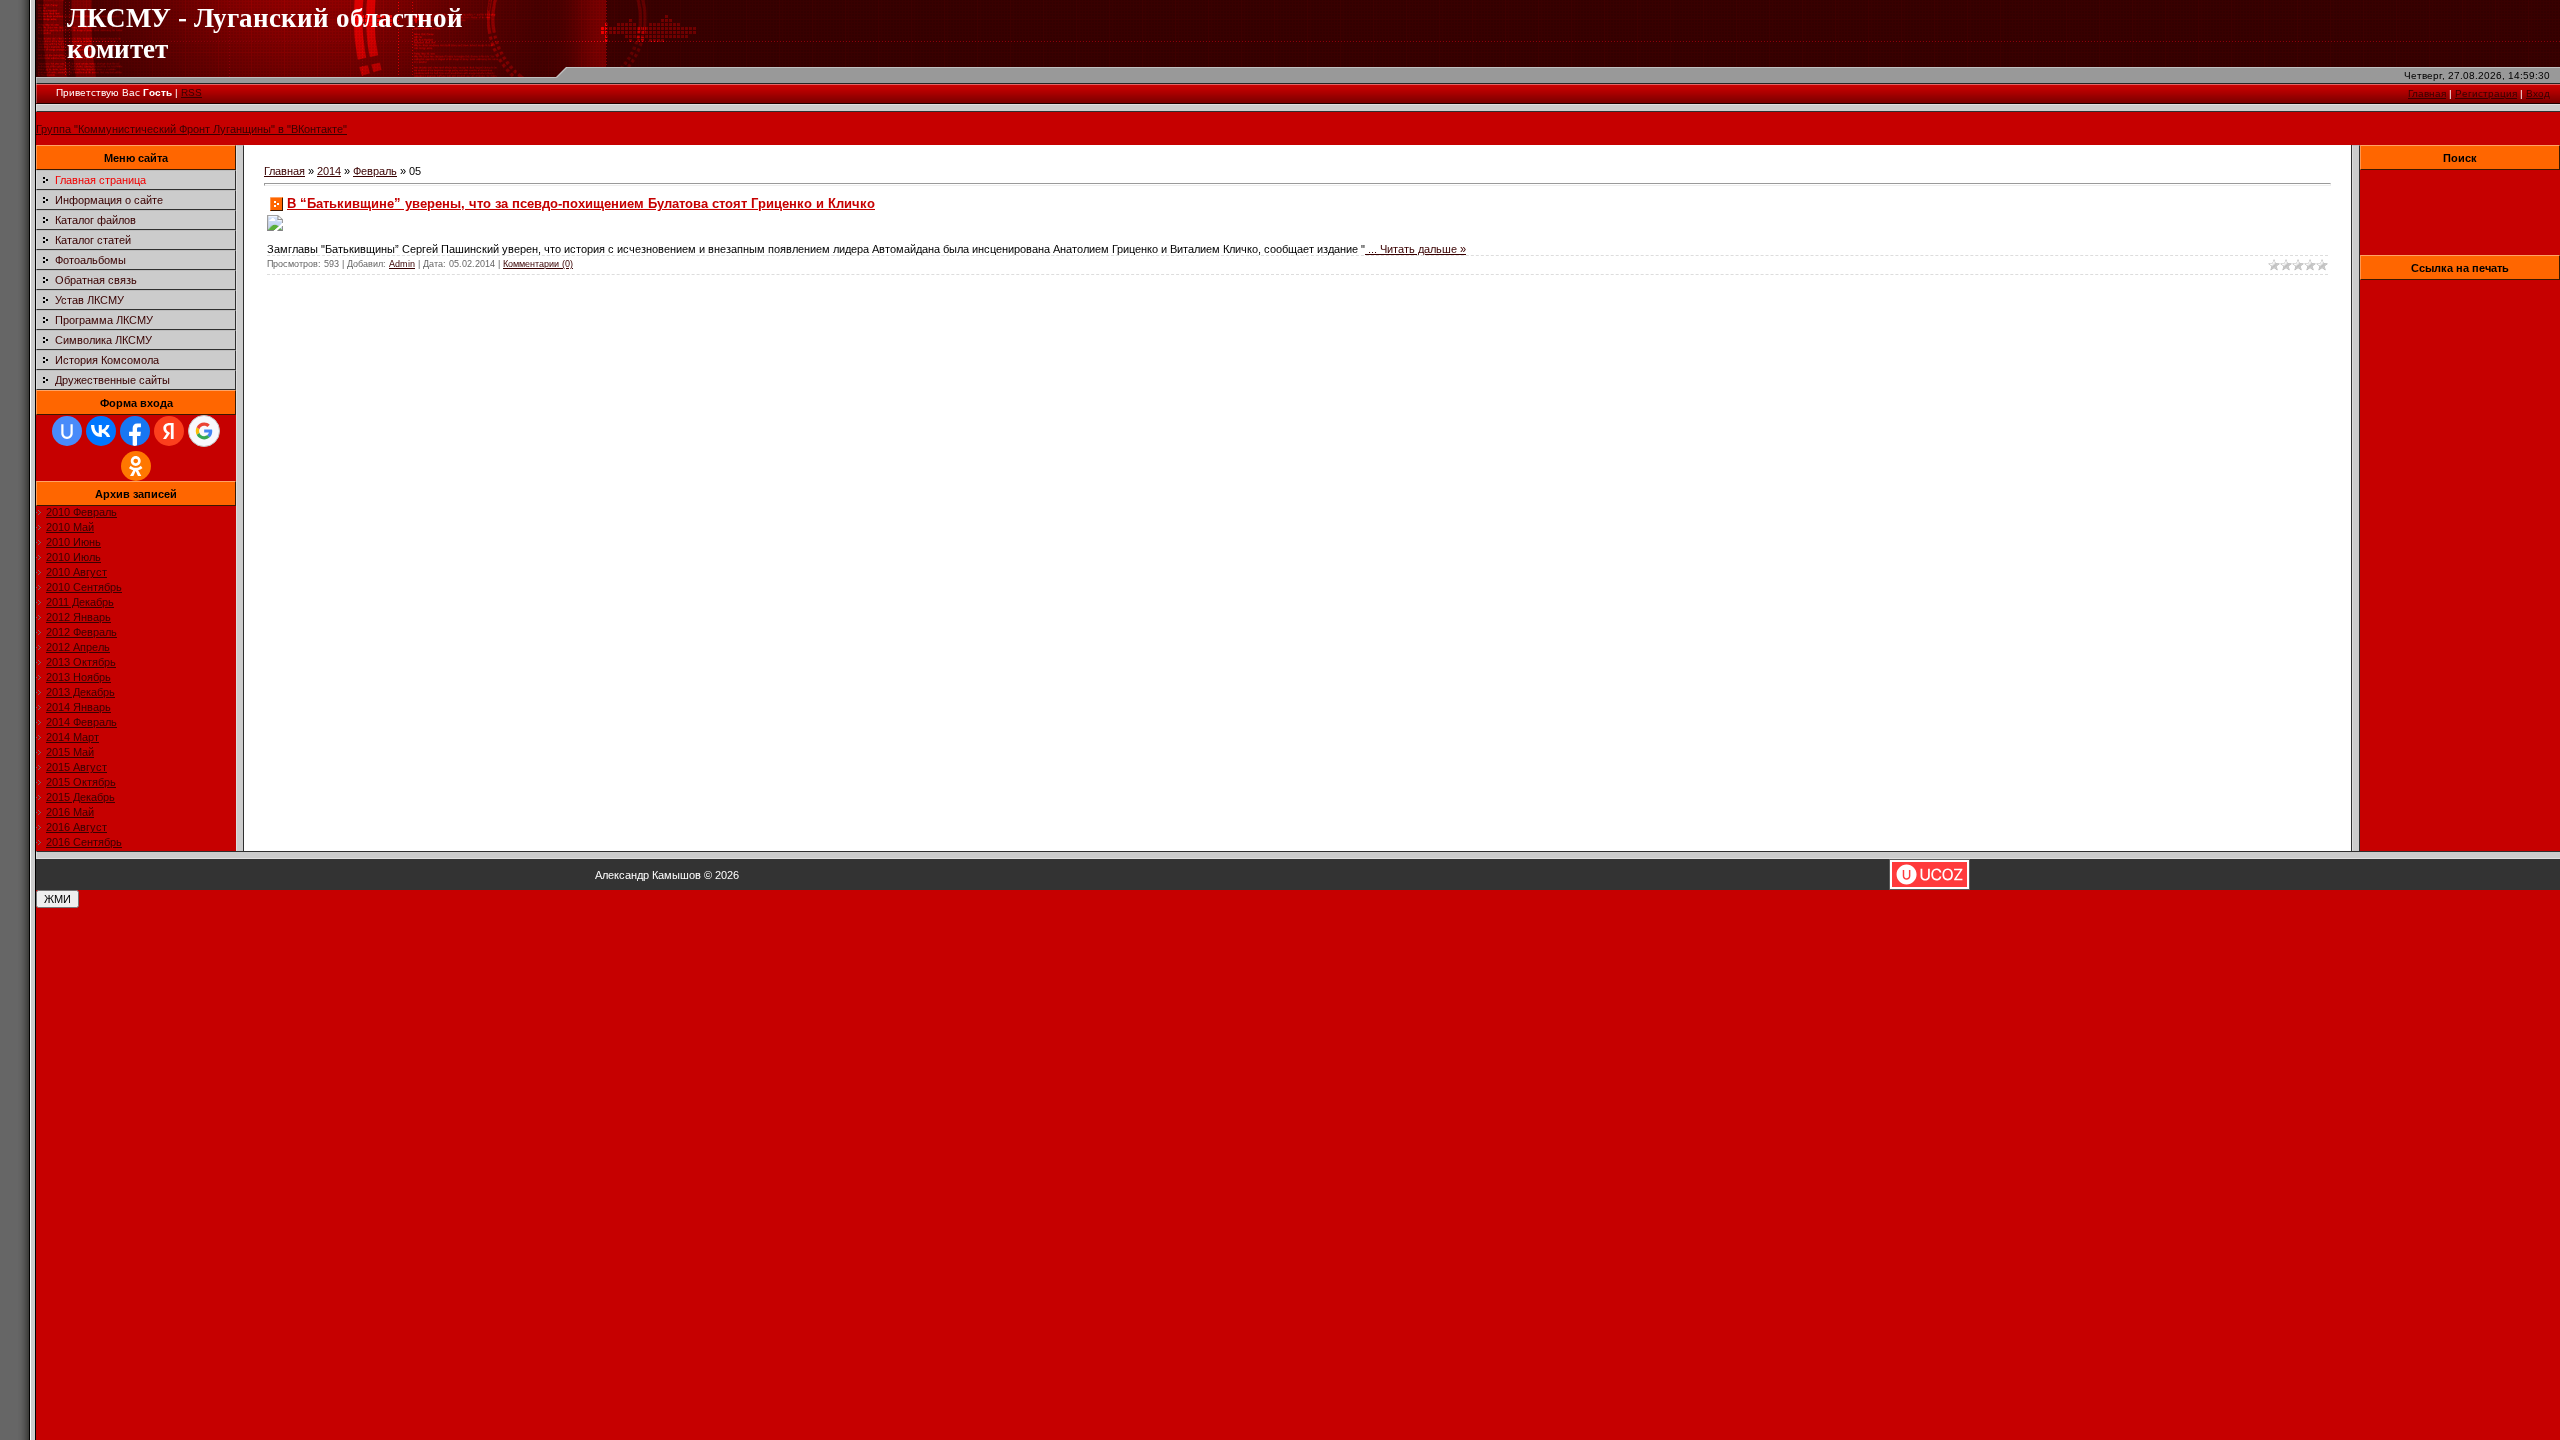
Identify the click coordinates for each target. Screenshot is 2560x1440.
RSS (191, 92)
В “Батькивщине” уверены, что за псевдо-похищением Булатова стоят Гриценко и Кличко (581, 203)
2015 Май (70, 752)
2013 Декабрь (80, 692)
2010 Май (70, 527)
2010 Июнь (73, 542)
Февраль (375, 171)
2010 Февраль (81, 512)
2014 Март (72, 737)
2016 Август (76, 827)
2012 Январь (78, 617)
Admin (402, 264)
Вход (2538, 93)
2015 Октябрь (81, 782)
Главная (2427, 93)
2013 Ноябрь (78, 677)
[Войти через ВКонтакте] (101, 431)
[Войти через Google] (204, 431)
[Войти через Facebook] (135, 431)
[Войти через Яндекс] (169, 431)
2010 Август (76, 572)
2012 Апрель (78, 647)
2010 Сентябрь (84, 587)
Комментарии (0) (538, 264)
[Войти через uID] (67, 431)
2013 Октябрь (81, 662)
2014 (329, 171)
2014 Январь (78, 707)
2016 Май (70, 812)
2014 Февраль (81, 722)
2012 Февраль (81, 632)
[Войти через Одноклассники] (136, 466)
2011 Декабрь (80, 602)
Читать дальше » (1423, 249)
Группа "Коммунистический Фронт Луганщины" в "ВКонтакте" (191, 129)
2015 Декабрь (80, 797)
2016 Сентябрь (84, 842)
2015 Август (76, 767)
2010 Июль (73, 557)
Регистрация (2486, 93)
